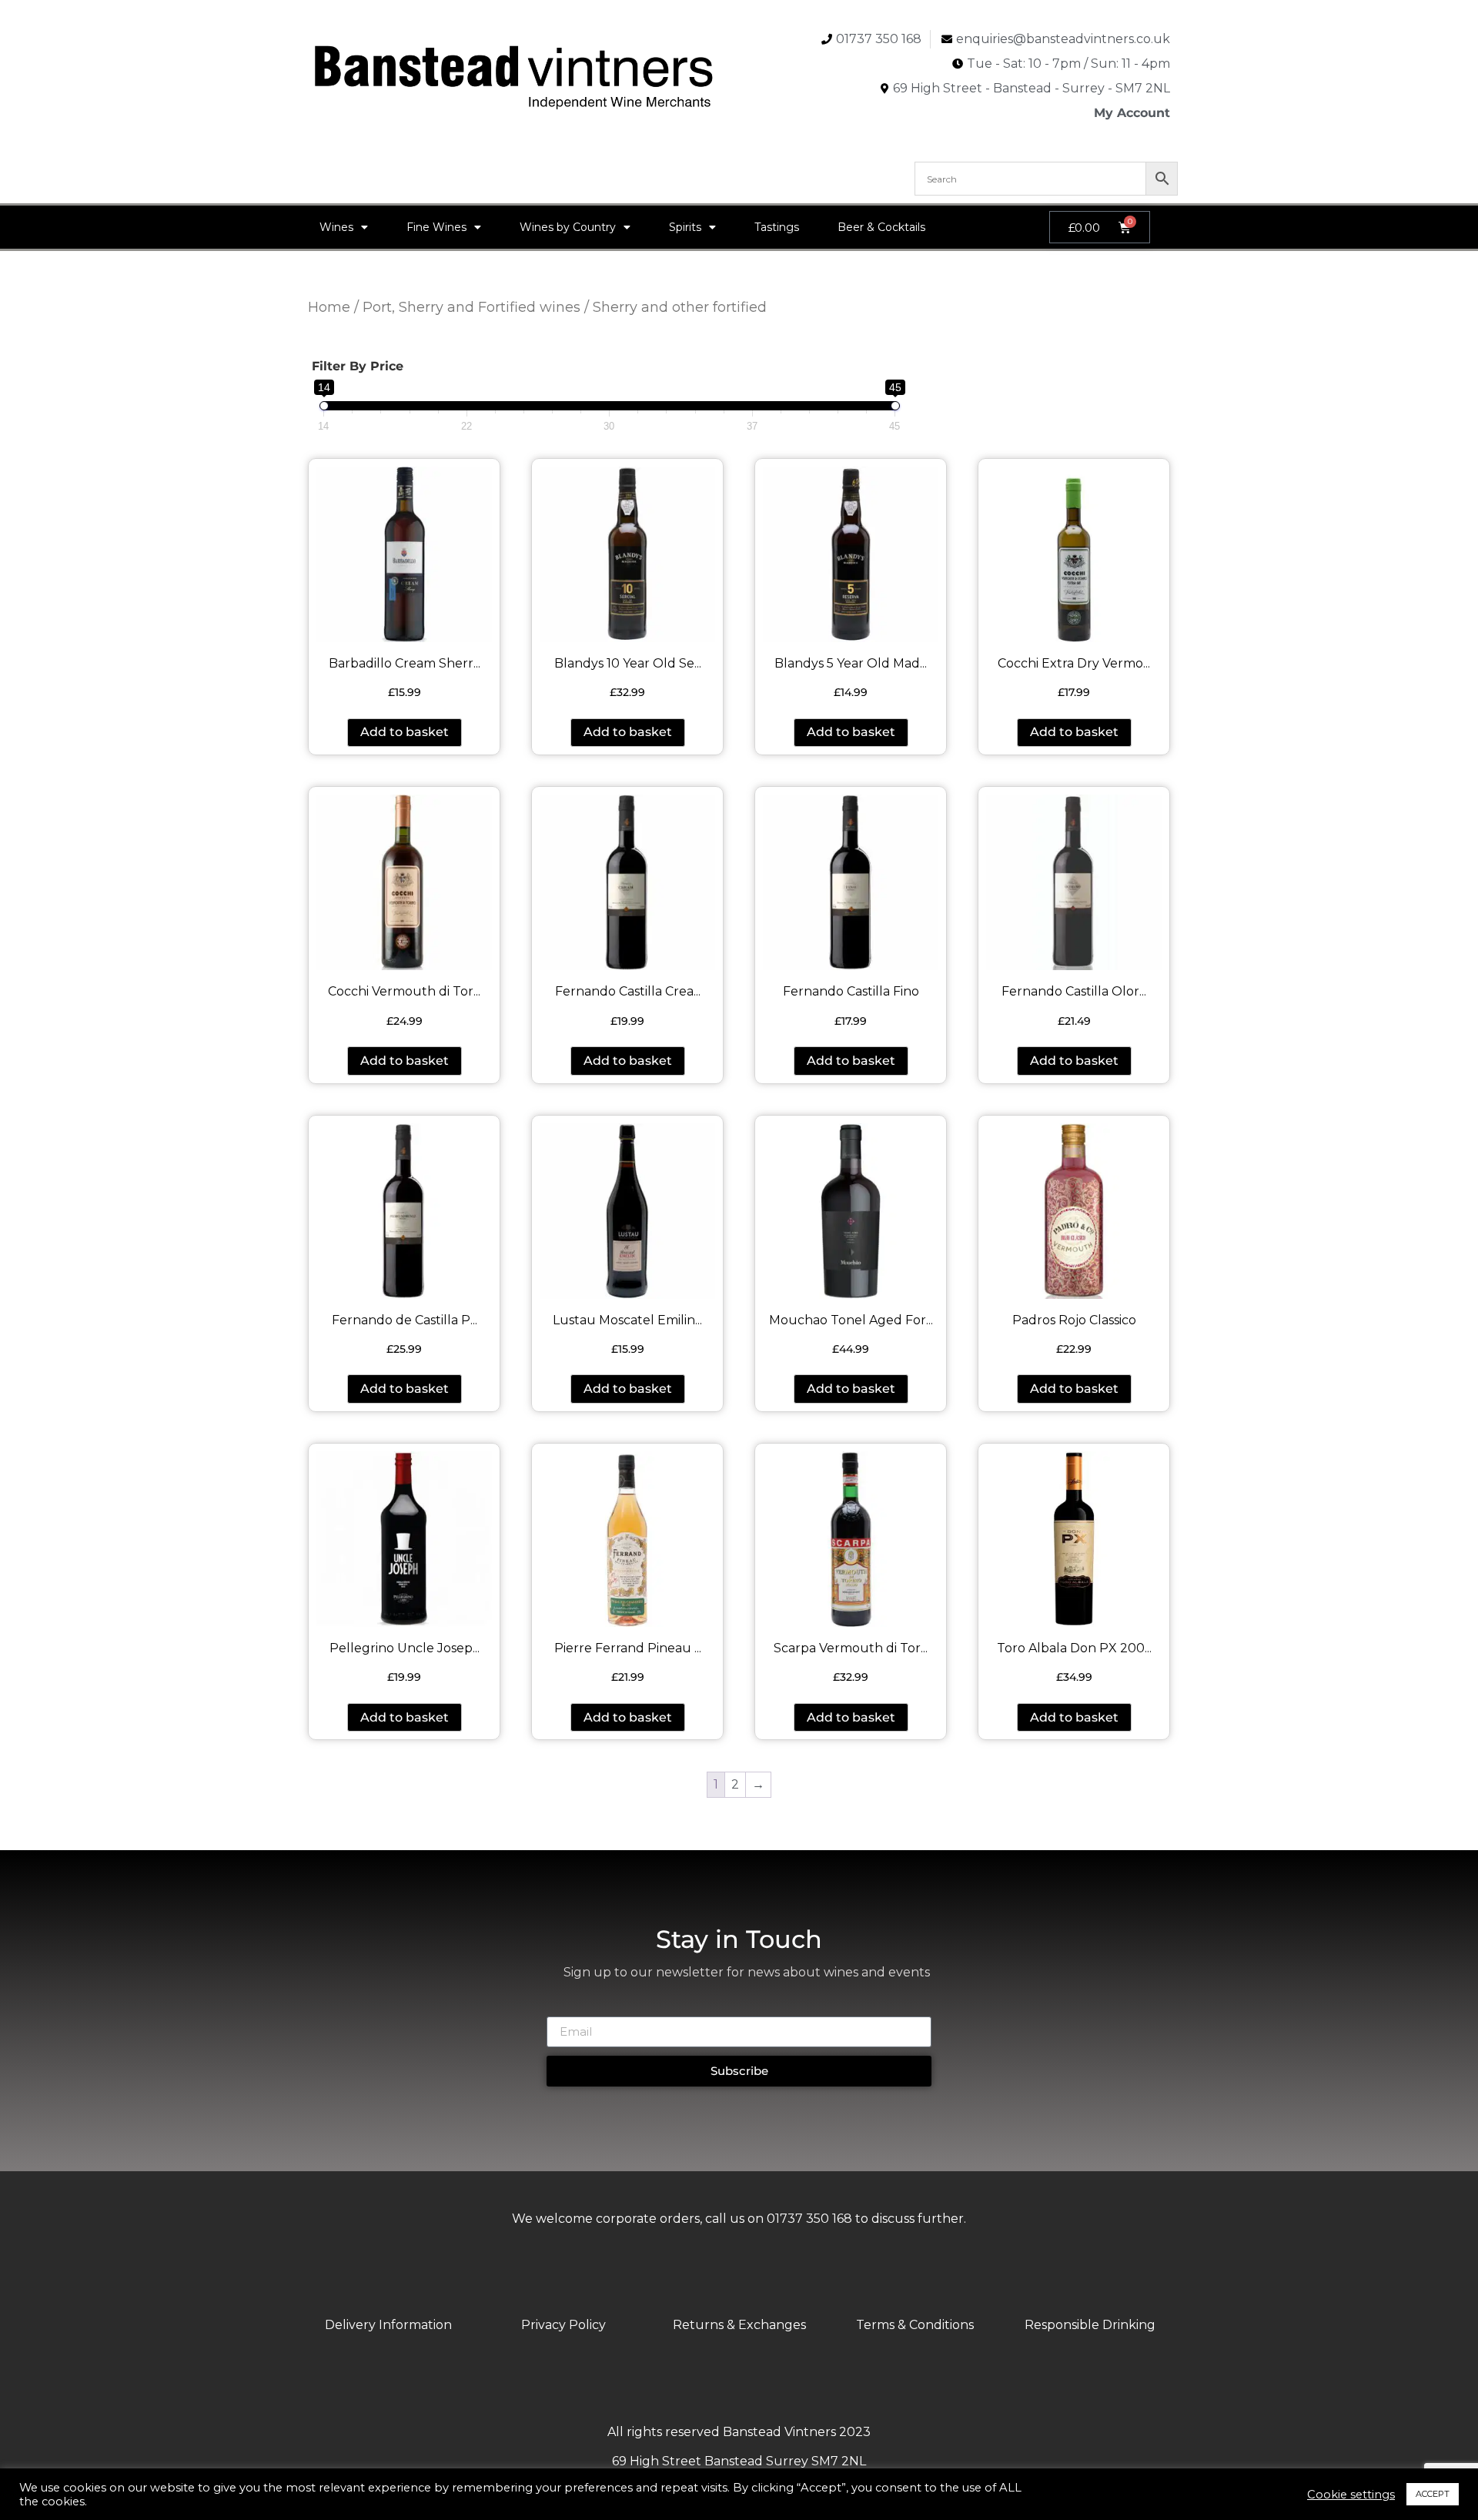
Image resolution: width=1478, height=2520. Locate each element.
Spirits (685, 227)
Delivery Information (388, 2325)
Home (329, 307)
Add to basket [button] (405, 732)
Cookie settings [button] (1351, 2495)
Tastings (777, 227)
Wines (336, 227)
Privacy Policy (563, 2325)
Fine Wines (436, 227)
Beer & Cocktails (881, 227)
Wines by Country (568, 227)
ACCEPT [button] (1433, 2494)
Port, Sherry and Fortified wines (471, 307)
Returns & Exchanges (739, 2325)
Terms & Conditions (915, 2325)
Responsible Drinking (1090, 2325)
